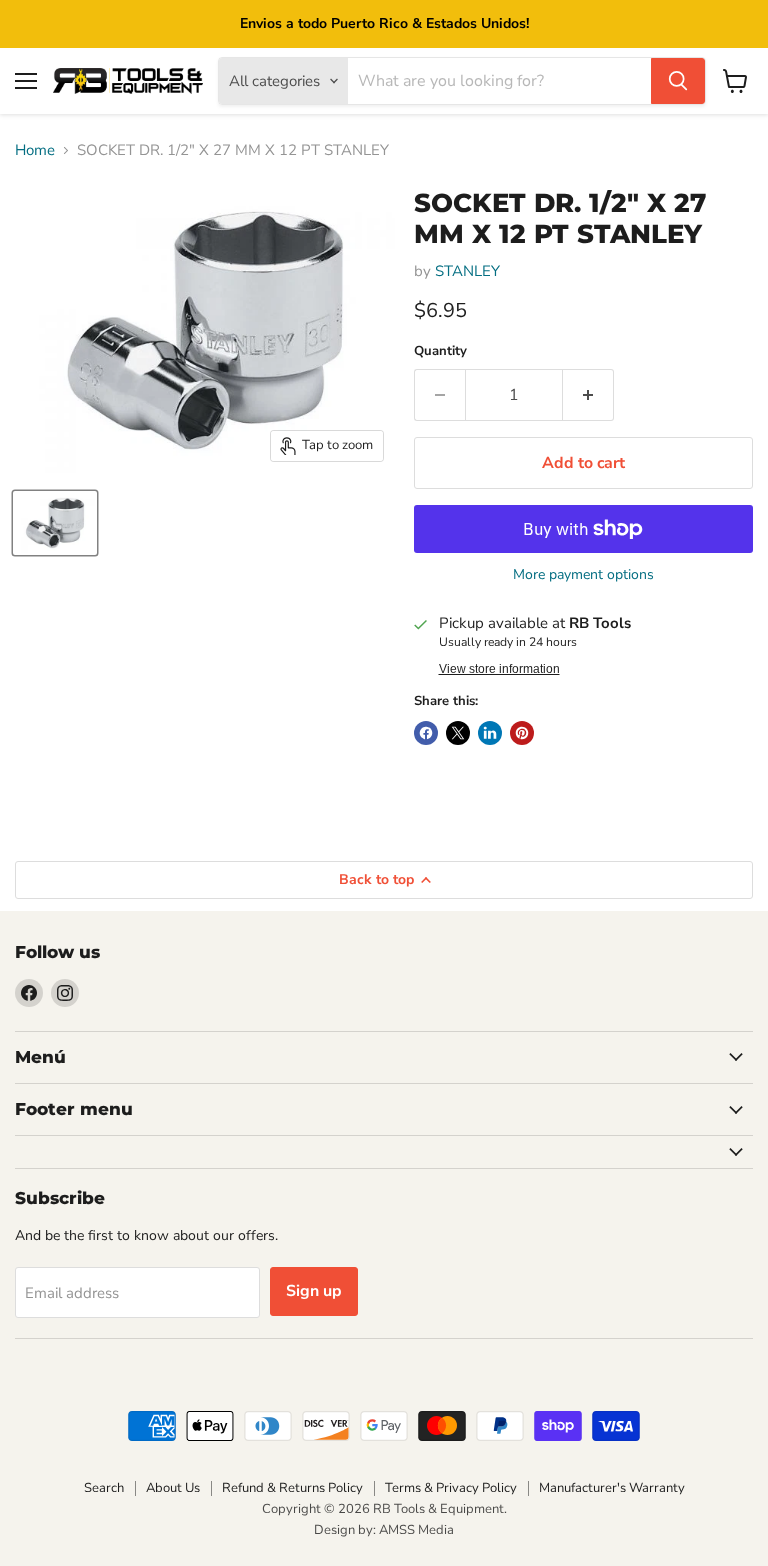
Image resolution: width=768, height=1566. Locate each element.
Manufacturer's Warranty (612, 1488)
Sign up (314, 1291)
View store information (499, 669)
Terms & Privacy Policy (451, 1488)
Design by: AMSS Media (384, 1530)
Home (35, 150)
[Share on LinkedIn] (490, 733)
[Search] (678, 81)
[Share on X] (458, 733)
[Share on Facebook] (426, 733)
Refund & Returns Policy (292, 1488)
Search (104, 1488)
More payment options (583, 575)
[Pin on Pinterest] (522, 733)
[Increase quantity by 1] (588, 395)
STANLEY (467, 271)
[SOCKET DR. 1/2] (55, 523)
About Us (173, 1488)
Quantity (440, 351)
